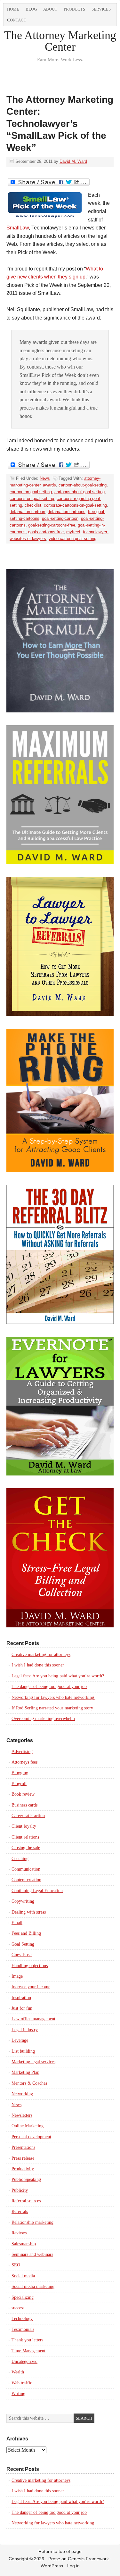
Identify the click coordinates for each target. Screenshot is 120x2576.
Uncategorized (24, 2361)
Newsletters (22, 2115)
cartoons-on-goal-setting (32, 499)
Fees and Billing (26, 1933)
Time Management (28, 2351)
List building (23, 2051)
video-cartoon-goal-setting (72, 539)
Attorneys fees (24, 1762)
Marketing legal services (33, 2062)
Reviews (19, 2233)
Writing (18, 2393)
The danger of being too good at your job (49, 1687)
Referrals (20, 2211)
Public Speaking (26, 2179)
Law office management (33, 2019)
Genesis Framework (88, 2559)
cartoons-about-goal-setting (80, 492)
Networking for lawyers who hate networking (53, 1697)
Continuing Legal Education (37, 1891)
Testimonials (23, 2329)
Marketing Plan (25, 2072)
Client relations (25, 1837)
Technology (22, 2318)
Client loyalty (24, 1826)
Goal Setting (23, 1944)
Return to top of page (60, 2551)
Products (74, 9)
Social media (23, 2276)
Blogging (20, 1773)
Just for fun (22, 2008)
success (18, 2308)
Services (101, 9)
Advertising (22, 1752)
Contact (17, 20)
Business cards (24, 1805)
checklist (33, 505)
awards (49, 485)
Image (17, 1976)
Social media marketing (33, 2286)
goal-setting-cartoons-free (52, 525)
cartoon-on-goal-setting (31, 492)
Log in (73, 2566)
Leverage (20, 2040)
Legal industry (25, 2030)
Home (13, 9)
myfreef (73, 532)
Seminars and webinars (32, 2254)
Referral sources (26, 2201)
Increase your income (31, 1987)
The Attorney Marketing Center (60, 41)
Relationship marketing (32, 2222)
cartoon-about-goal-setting (83, 485)
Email (17, 1923)
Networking (22, 2094)
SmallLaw (18, 228)
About (50, 9)
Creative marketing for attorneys (41, 1654)
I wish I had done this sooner (38, 1665)
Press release (23, 2158)
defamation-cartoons (67, 512)
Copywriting (23, 1901)
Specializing (23, 2297)
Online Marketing (28, 2126)
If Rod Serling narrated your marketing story (52, 1708)
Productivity (23, 2169)
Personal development (31, 2137)
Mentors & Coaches (29, 2083)
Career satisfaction (28, 1816)
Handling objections (30, 1966)
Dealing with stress (29, 1912)
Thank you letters (27, 2340)
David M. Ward (73, 161)
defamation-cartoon (27, 512)
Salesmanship (24, 2244)
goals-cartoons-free (46, 532)
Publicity (20, 2190)
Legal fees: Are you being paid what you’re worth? (58, 1676)
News (45, 478)
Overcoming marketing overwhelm (43, 1719)
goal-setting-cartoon (60, 518)
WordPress (52, 2566)
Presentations (23, 2147)
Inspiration (21, 1998)
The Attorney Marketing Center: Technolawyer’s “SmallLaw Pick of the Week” (60, 124)
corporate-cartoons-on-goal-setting (75, 505)
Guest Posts (22, 1955)
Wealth (18, 2372)
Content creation (26, 1880)
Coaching (20, 1859)
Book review (23, 1794)
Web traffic (22, 2383)
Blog (31, 9)
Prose (54, 2559)
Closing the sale (26, 1848)
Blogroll (19, 1784)
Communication (26, 1869)
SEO (16, 2265)
